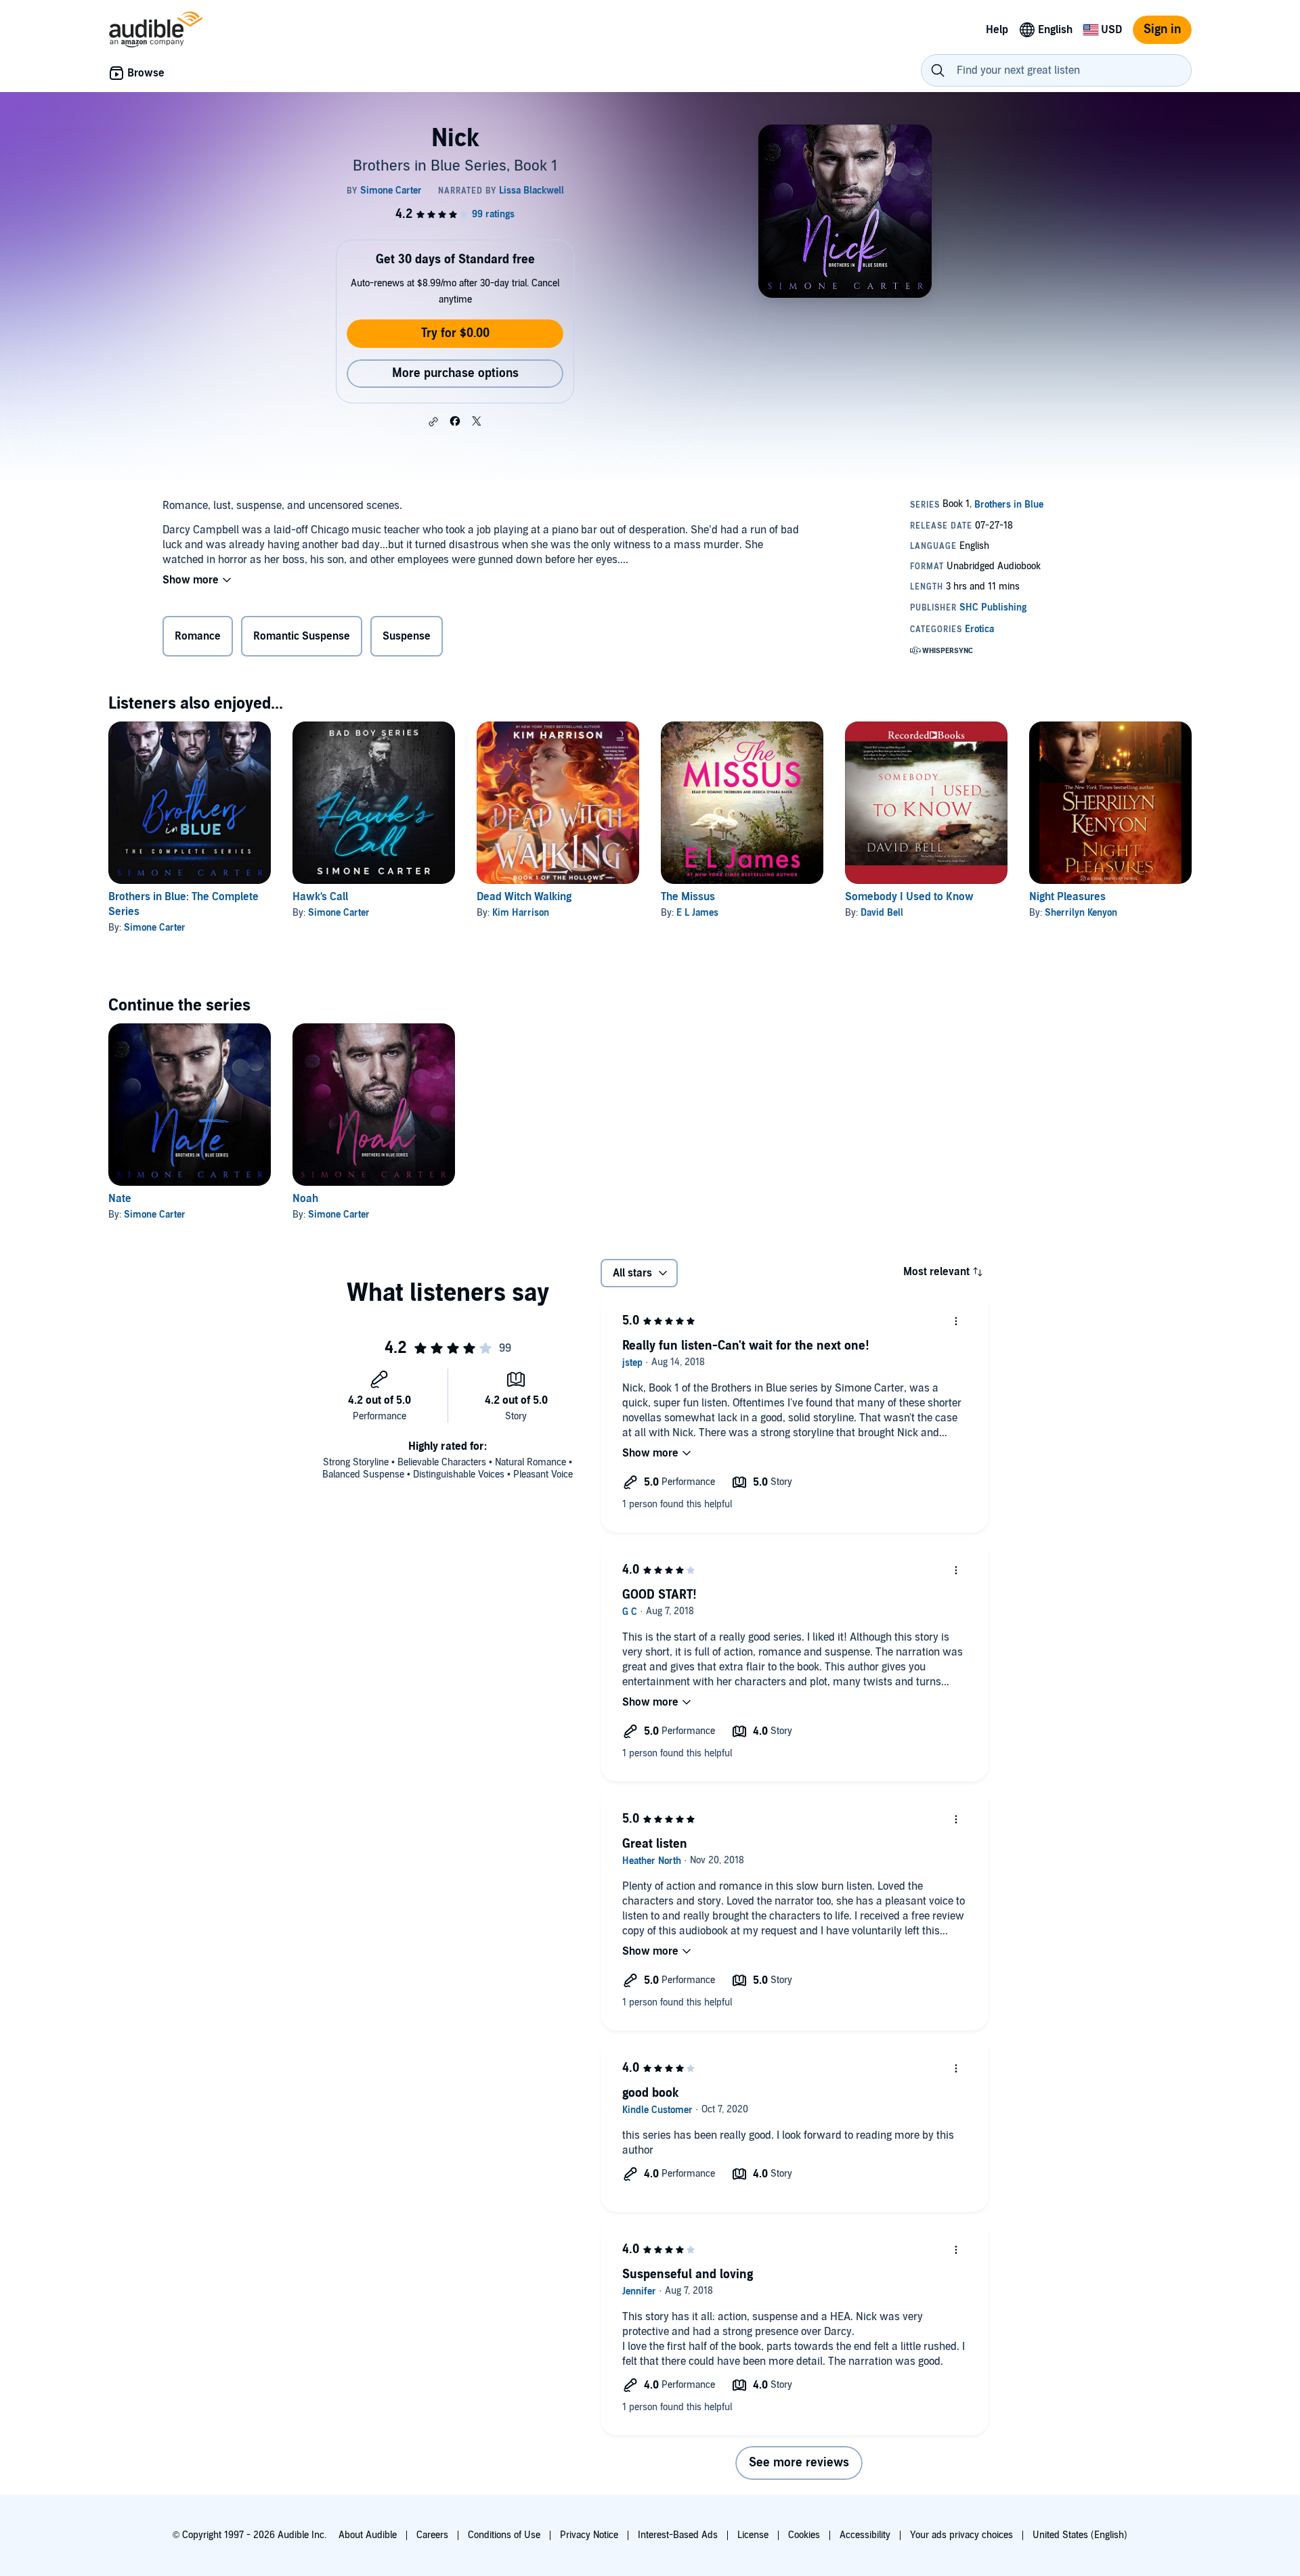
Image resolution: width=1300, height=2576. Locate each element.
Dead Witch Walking (524, 897)
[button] (433, 422)
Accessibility (865, 2535)
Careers (432, 2535)
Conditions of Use (504, 2535)
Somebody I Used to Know (909, 897)
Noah (305, 1199)
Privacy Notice (589, 2535)
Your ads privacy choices (961, 2535)
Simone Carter (155, 928)
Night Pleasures (1067, 897)
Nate (120, 1199)
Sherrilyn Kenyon (1081, 913)
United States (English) (1080, 2535)
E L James (697, 913)
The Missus (688, 897)
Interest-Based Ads (678, 2535)
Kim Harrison (521, 913)
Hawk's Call (320, 897)
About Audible (368, 2535)
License (753, 2535)
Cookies (804, 2535)
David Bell (882, 913)
